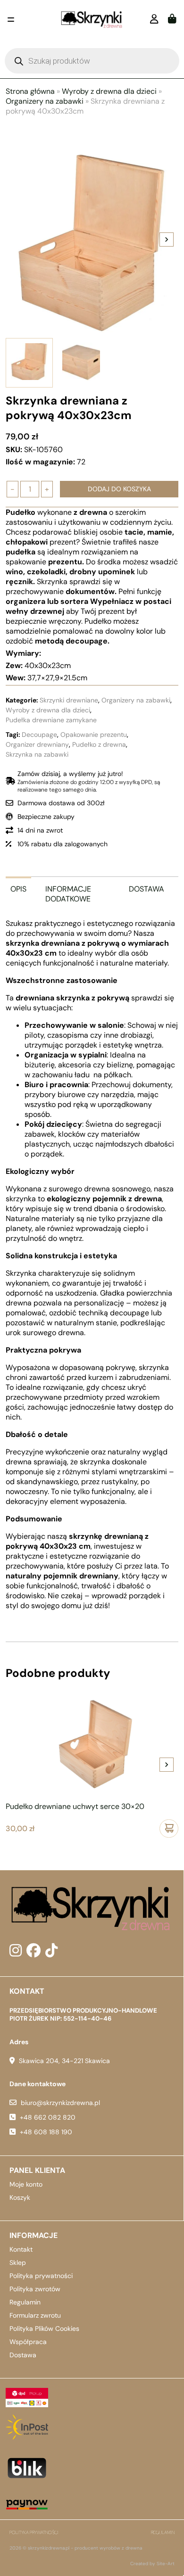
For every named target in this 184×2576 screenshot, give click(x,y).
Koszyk (20, 2197)
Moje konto (26, 2184)
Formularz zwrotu (35, 2315)
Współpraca (28, 2342)
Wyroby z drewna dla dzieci (109, 91)
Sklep (18, 2262)
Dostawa (23, 2355)
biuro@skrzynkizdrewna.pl (60, 2103)
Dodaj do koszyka (119, 489)
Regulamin (25, 2302)
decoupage (39, 735)
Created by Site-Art (152, 2564)
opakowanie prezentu (94, 735)
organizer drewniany (37, 744)
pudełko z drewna (99, 744)
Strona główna (30, 91)
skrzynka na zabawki (37, 754)
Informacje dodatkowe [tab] (68, 894)
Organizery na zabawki (45, 101)
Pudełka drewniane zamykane (51, 720)
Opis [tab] (18, 889)
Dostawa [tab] (146, 889)
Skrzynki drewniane (69, 700)
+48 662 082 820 (48, 2117)
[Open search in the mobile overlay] (92, 61)
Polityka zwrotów (35, 2289)
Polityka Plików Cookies (44, 2328)
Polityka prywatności (41, 2276)
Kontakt (21, 2249)
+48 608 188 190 (46, 2132)
